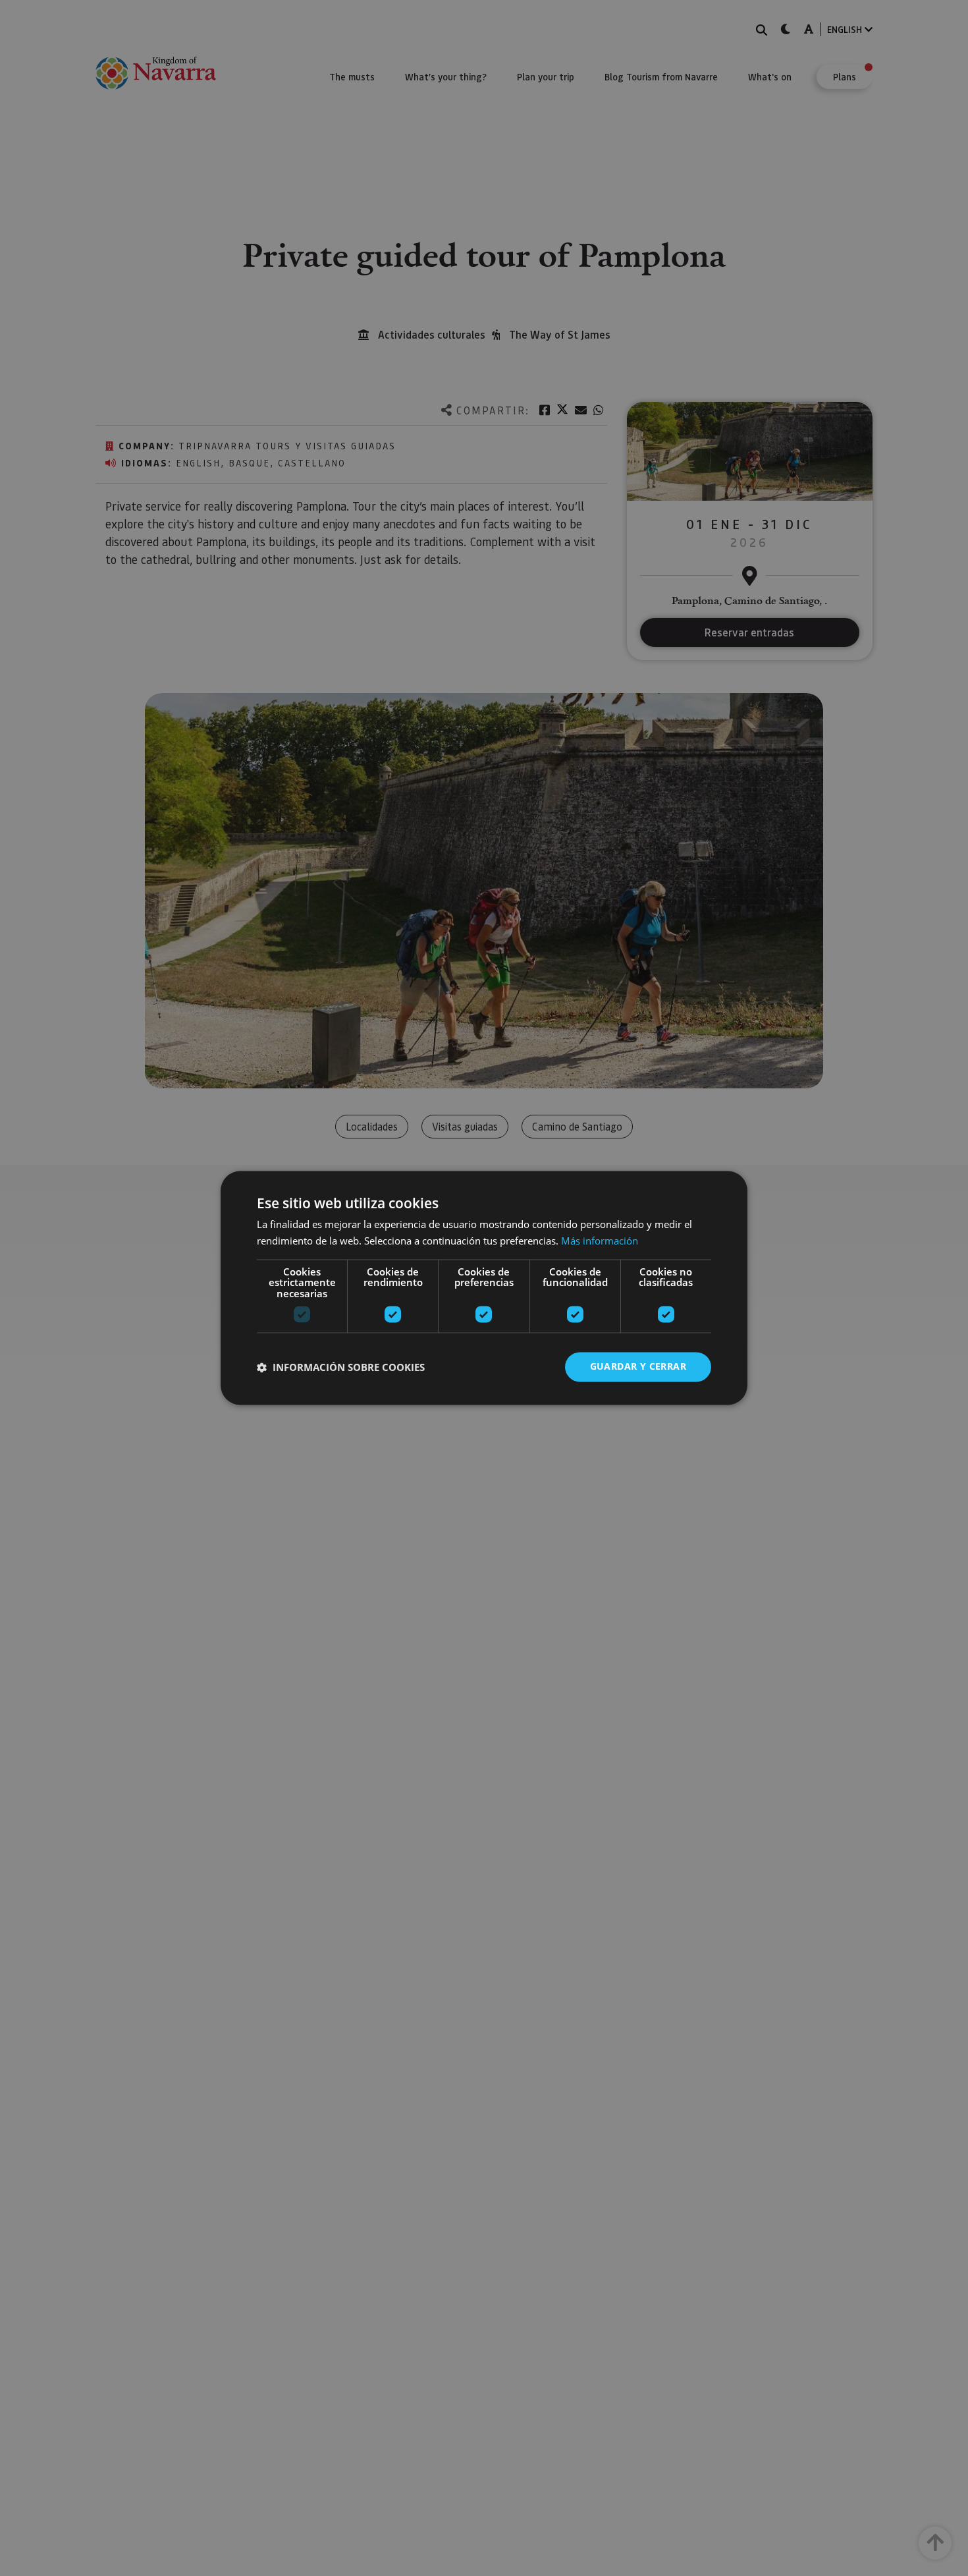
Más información (600, 1241)
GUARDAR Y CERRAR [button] (638, 1367)
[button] (341, 1367)
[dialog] (484, 1288)
